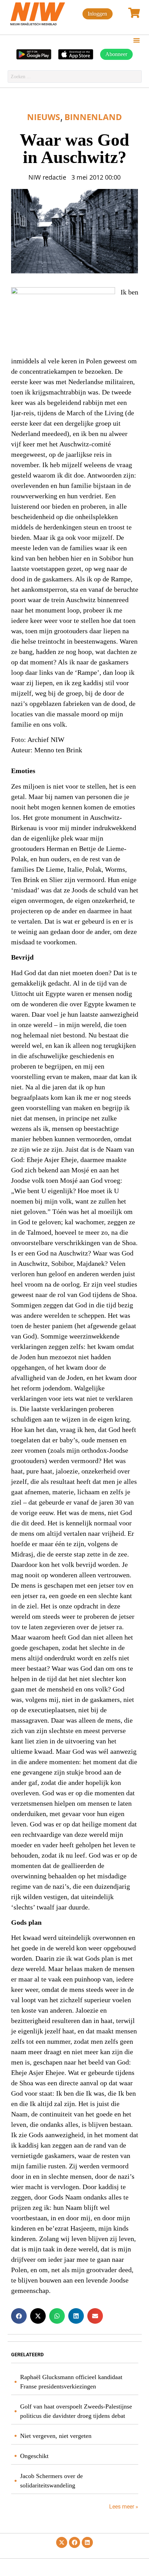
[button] (137, 40)
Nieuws (43, 117)
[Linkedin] (87, 2542)
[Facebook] (74, 2542)
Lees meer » (123, 2507)
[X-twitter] (62, 2542)
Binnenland (93, 117)
